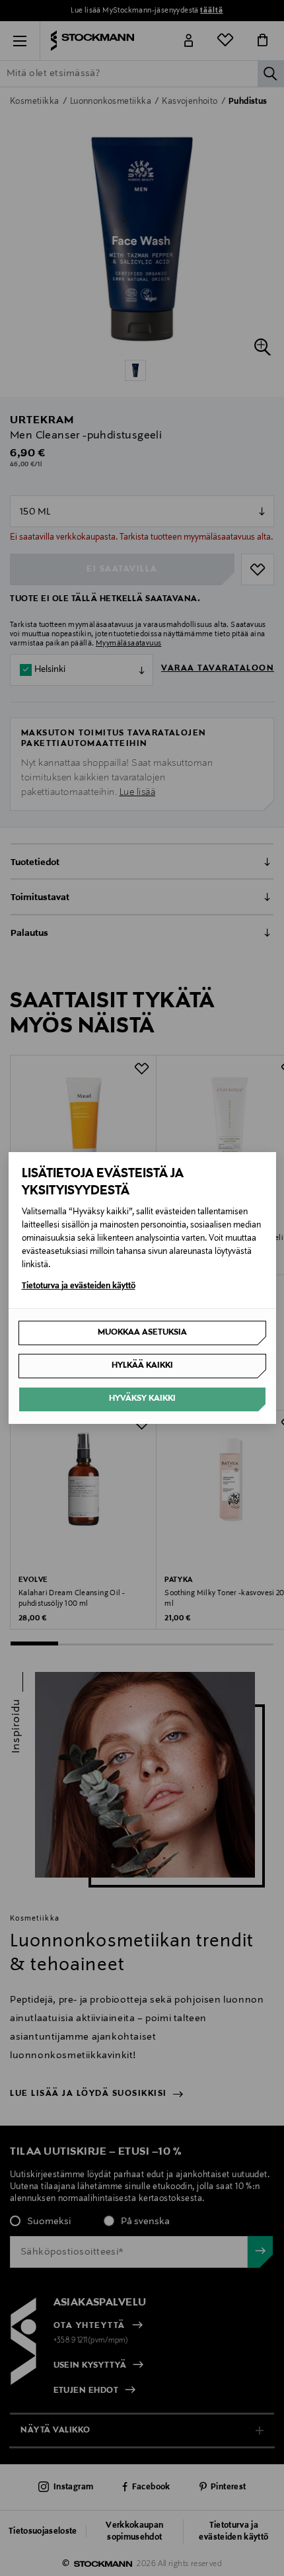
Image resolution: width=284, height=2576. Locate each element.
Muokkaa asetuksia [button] (142, 1333)
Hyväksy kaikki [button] (142, 1399)
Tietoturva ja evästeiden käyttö (79, 1286)
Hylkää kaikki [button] (142, 1366)
